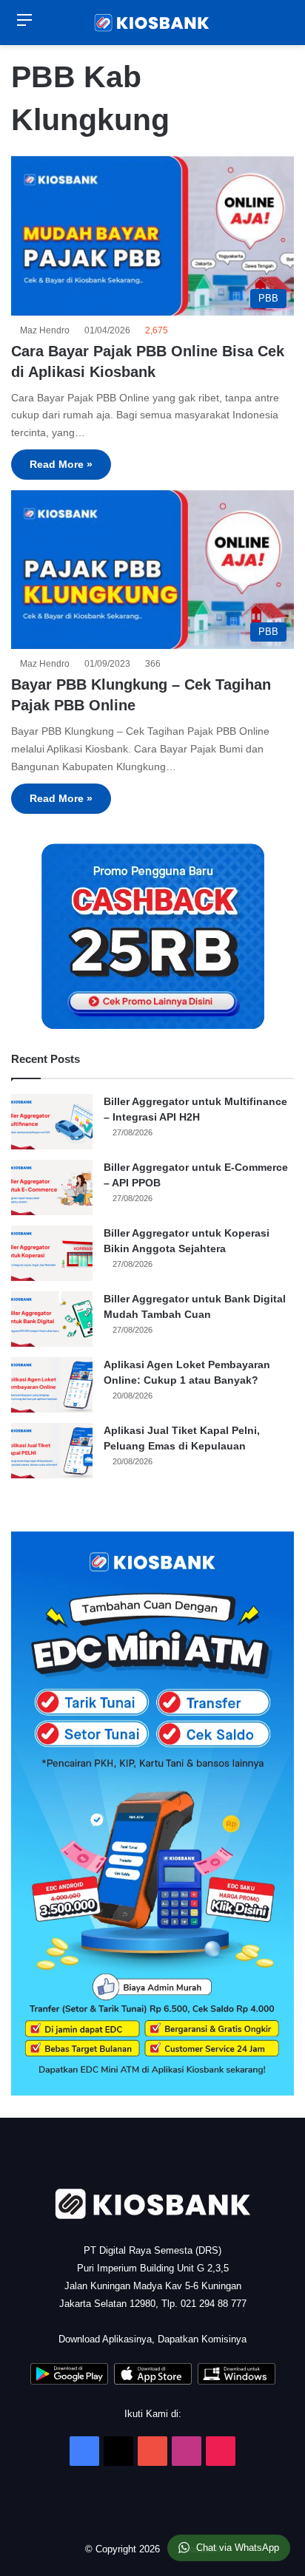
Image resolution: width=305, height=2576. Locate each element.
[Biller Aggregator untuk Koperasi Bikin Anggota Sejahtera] (52, 1253)
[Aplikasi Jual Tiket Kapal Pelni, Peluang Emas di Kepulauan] (52, 1451)
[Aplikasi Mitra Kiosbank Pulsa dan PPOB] (69, 2381)
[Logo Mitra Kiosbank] (152, 23)
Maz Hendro (47, 330)
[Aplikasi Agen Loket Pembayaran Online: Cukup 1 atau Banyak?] (52, 1385)
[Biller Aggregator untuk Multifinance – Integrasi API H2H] (52, 1122)
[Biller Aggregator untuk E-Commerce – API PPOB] (52, 1187)
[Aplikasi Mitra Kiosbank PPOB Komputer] (237, 2381)
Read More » (61, 464)
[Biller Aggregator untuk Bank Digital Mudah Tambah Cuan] (52, 1319)
